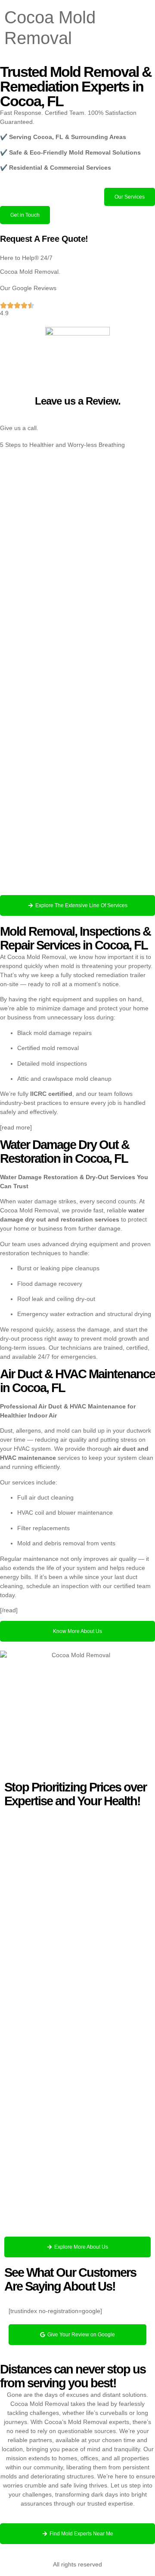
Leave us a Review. (78, 401)
